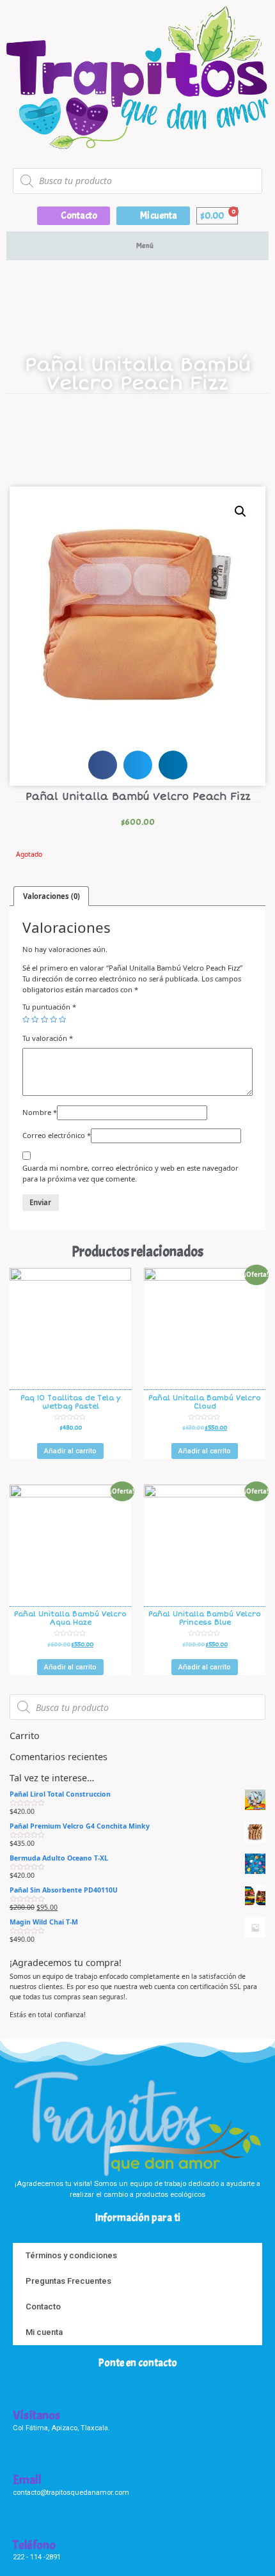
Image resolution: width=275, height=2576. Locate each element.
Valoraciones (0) (51, 896)
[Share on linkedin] (173, 765)
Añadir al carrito (70, 1451)
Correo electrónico (57, 1135)
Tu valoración (48, 1038)
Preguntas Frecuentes (68, 2281)
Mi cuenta (44, 2332)
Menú (145, 246)
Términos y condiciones (71, 2255)
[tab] (51, 896)
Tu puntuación (49, 1007)
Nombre (40, 1112)
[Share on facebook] (103, 765)
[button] (74, 216)
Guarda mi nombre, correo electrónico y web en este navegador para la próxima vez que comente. (130, 1173)
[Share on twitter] (138, 765)
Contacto (43, 2307)
